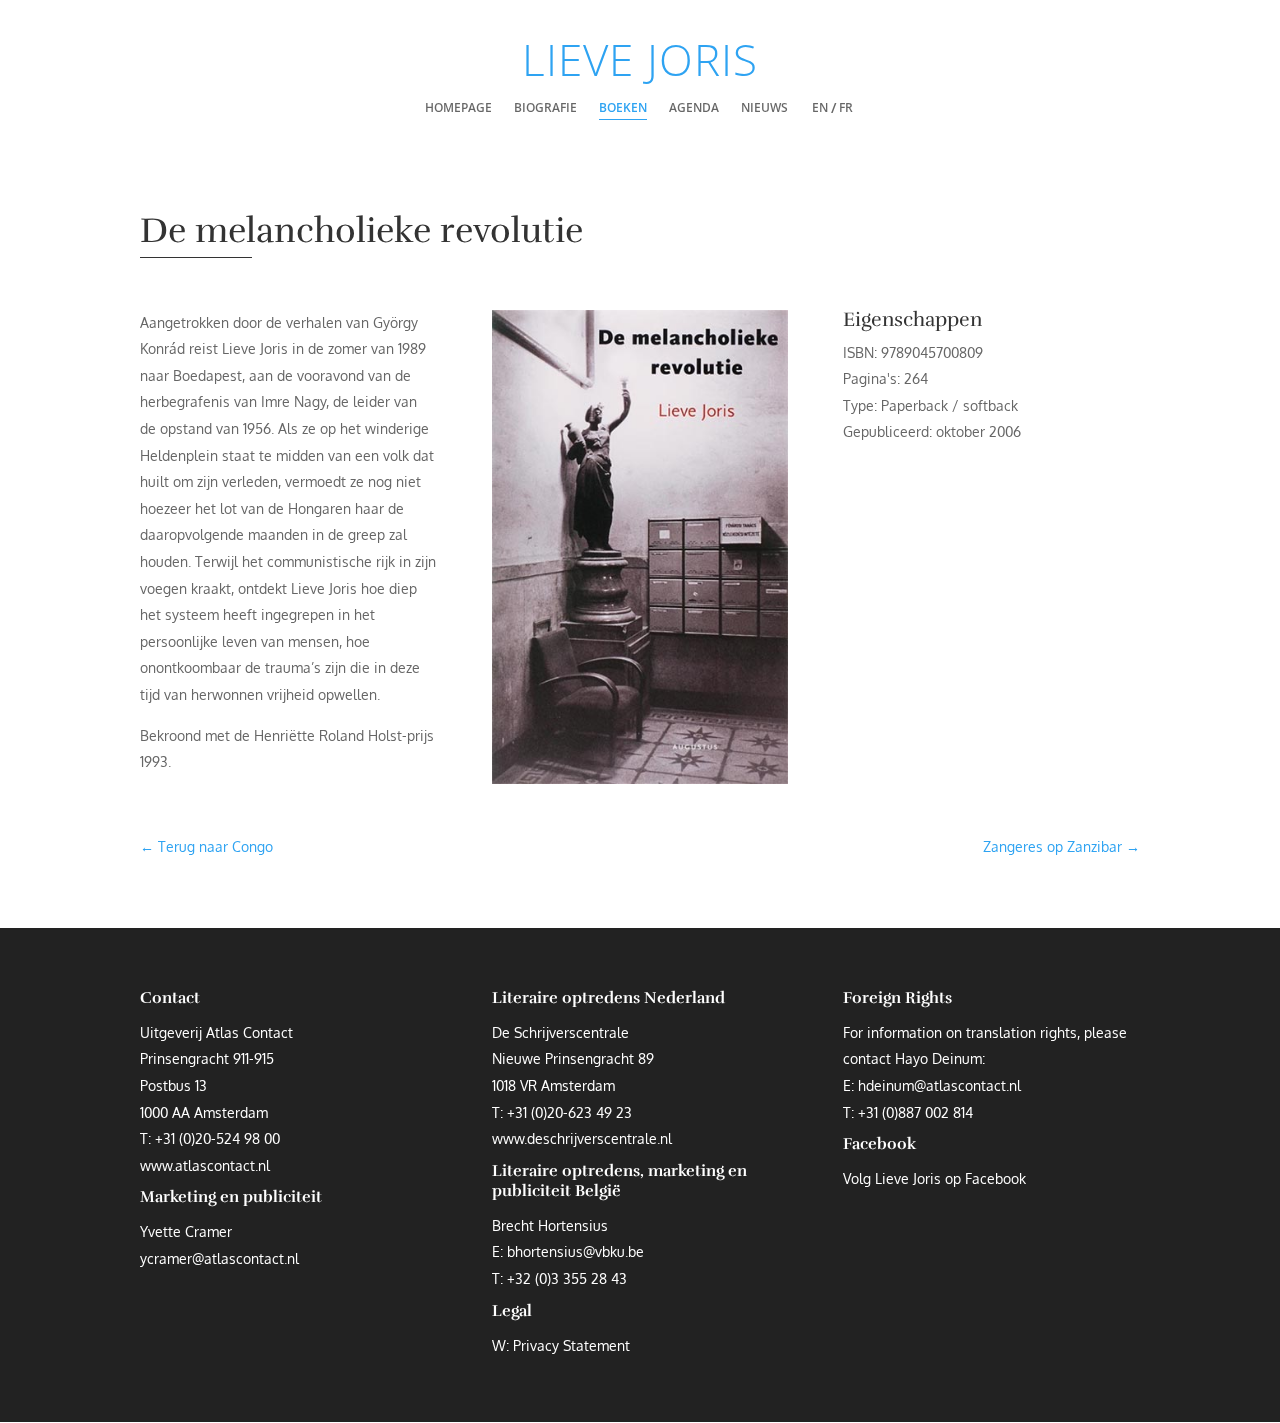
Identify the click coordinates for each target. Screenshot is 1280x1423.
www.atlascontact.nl (205, 1165)
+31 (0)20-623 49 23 (569, 1112)
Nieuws (764, 108)
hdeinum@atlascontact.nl (939, 1085)
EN (820, 108)
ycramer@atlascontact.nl (219, 1258)
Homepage (458, 108)
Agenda (694, 108)
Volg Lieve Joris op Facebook (934, 1178)
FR (846, 108)
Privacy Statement (571, 1345)
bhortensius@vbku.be (575, 1251)
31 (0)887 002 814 (919, 1112)
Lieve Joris (640, 59)
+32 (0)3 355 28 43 (567, 1278)
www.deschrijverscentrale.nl (582, 1138)
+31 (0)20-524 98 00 (217, 1138)
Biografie (545, 108)
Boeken (623, 108)
